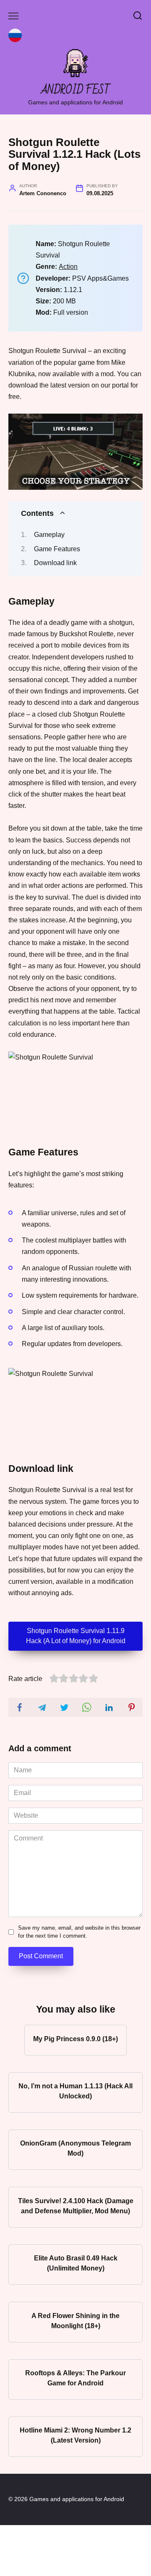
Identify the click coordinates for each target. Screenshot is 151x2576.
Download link (55, 563)
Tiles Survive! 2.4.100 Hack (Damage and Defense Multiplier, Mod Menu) (76, 2206)
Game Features (57, 549)
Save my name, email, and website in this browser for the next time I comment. (79, 1932)
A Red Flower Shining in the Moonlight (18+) (75, 2320)
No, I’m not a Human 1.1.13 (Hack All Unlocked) (75, 2091)
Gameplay (49, 535)
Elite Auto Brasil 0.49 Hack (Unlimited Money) (76, 2263)
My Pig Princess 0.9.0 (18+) (75, 2038)
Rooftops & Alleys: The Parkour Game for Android (75, 2378)
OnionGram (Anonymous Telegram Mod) (75, 2148)
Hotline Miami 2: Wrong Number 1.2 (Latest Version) (75, 2435)
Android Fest (76, 90)
